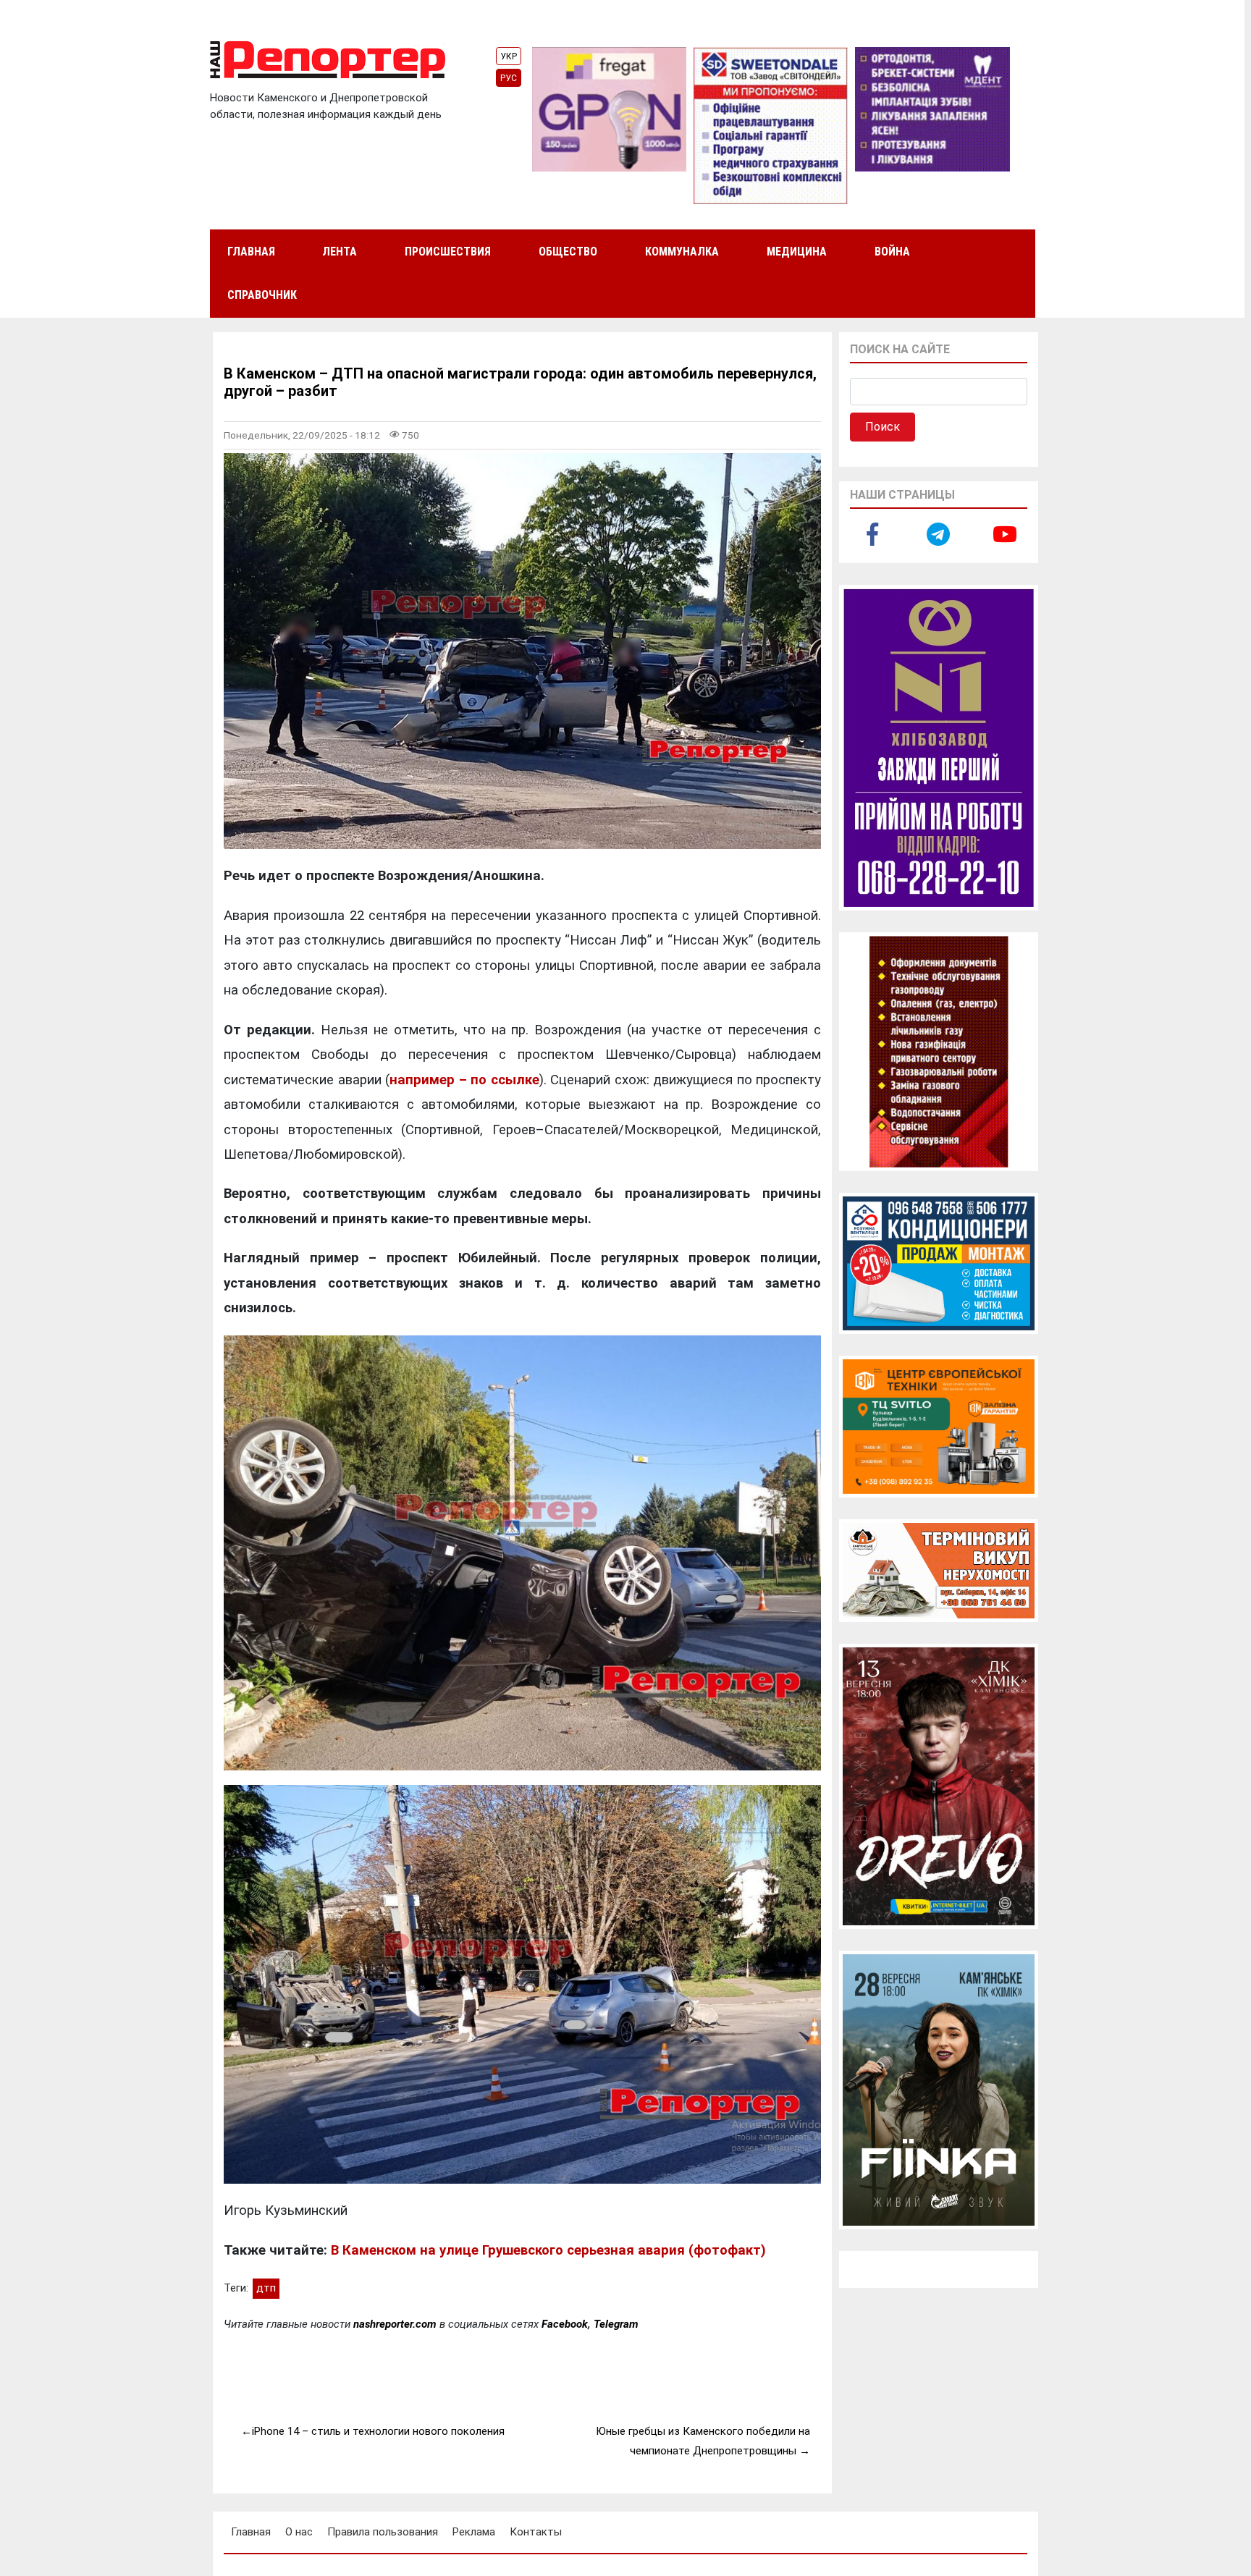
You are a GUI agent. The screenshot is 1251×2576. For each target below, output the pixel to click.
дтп (266, 2288)
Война (892, 252)
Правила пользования (383, 2532)
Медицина (797, 252)
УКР (509, 56)
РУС (509, 78)
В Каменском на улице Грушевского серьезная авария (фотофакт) (548, 2250)
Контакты (536, 2532)
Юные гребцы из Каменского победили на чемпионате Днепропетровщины (703, 2441)
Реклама (474, 2532)
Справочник (262, 295)
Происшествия (448, 252)
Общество (568, 252)
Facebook (565, 2324)
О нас (299, 2532)
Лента (340, 252)
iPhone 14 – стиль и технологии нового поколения (378, 2431)
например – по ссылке (464, 1080)
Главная (251, 252)
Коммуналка (682, 252)
